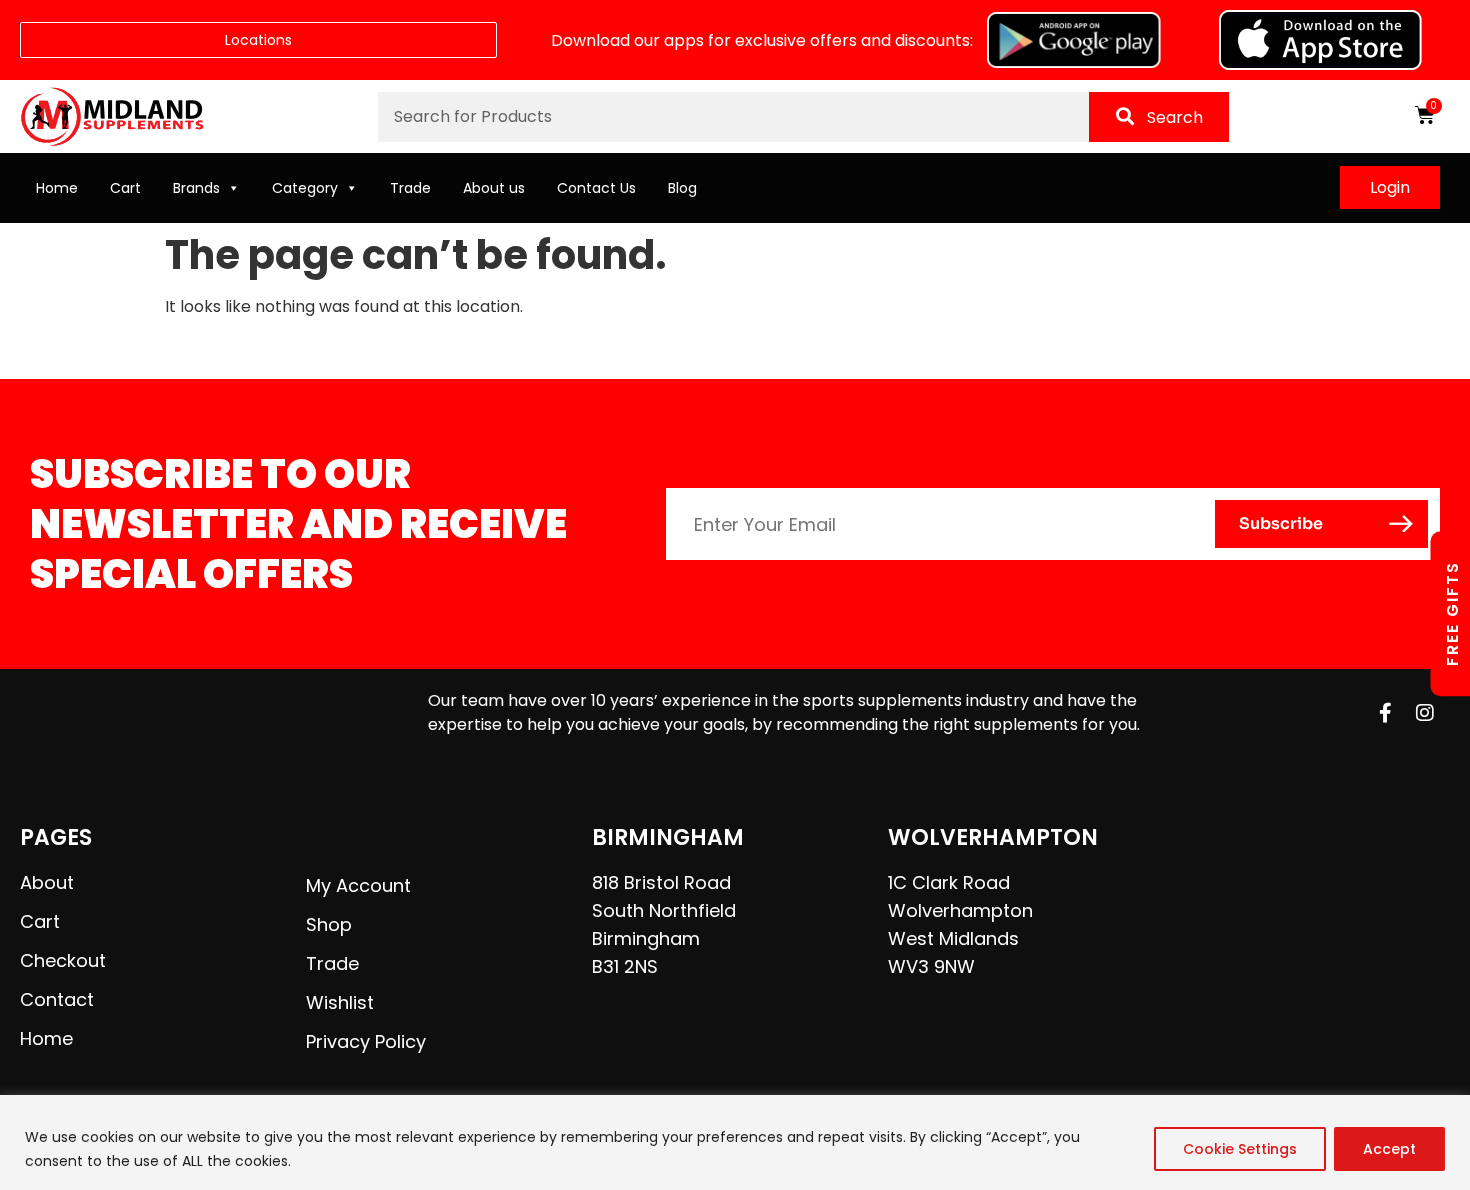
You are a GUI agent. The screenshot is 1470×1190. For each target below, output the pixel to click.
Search (1175, 117)
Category (305, 188)
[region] (735, 1142)
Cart (125, 188)
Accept (1389, 1149)
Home (57, 188)
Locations (258, 40)
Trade (410, 188)
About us (494, 188)
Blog (682, 188)
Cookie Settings (1240, 1149)
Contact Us (596, 188)
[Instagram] (1425, 713)
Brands (196, 188)
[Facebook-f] (1385, 713)
